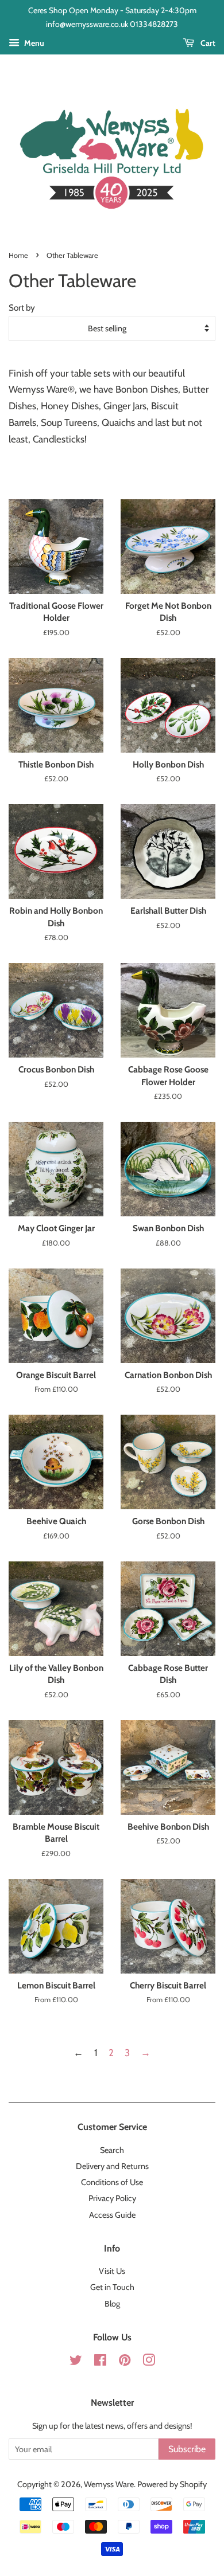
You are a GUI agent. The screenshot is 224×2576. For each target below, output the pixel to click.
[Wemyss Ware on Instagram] (149, 2362)
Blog (112, 2304)
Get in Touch (112, 2287)
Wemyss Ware (109, 2484)
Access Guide (112, 2215)
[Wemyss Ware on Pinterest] (125, 2362)
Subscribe (187, 2449)
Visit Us (112, 2271)
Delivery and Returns (112, 2166)
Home (18, 255)
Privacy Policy (112, 2198)
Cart (207, 43)
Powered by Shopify (172, 2484)
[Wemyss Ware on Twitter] (76, 2362)
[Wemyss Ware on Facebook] (100, 2362)
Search (112, 2150)
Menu (33, 43)
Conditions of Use (112, 2182)
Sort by (22, 308)
